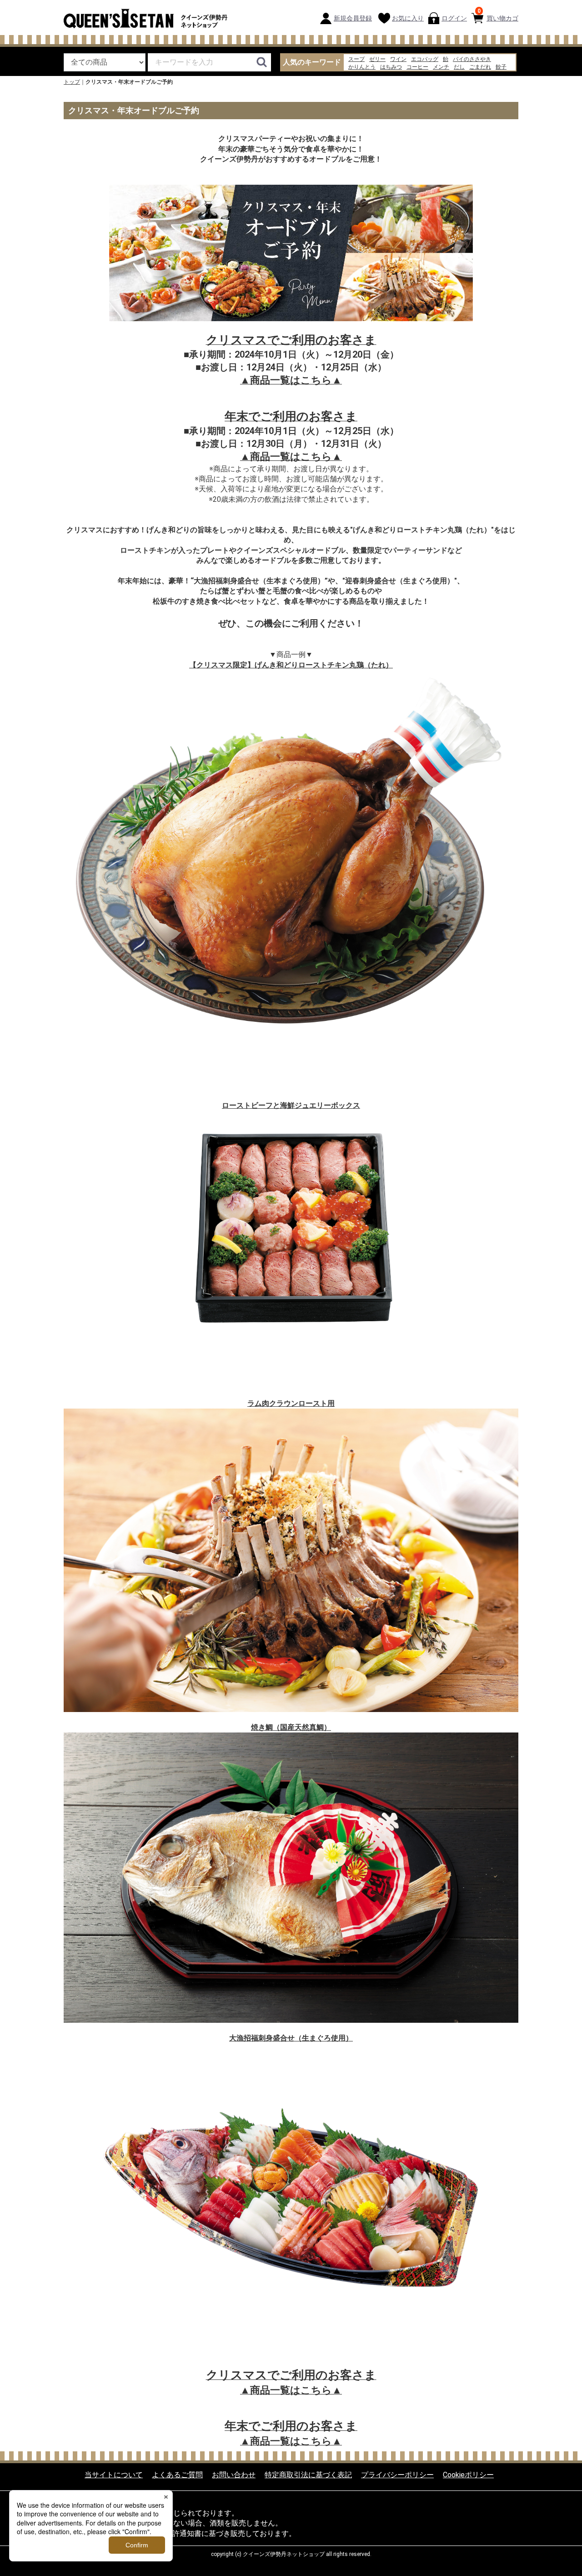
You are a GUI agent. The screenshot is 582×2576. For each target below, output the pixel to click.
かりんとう (362, 67)
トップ (72, 82)
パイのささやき (472, 59)
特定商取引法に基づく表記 (308, 2474)
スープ (356, 59)
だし (459, 67)
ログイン (454, 18)
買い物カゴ (498, 15)
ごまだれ (480, 67)
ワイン (398, 59)
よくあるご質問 (177, 2474)
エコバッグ (425, 59)
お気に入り (408, 18)
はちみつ (391, 67)
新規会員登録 (353, 18)
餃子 (501, 67)
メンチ (441, 67)
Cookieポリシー (468, 2474)
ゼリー (377, 59)
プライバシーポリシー (397, 2474)
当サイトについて (114, 2474)
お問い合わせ (234, 2474)
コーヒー (417, 67)
